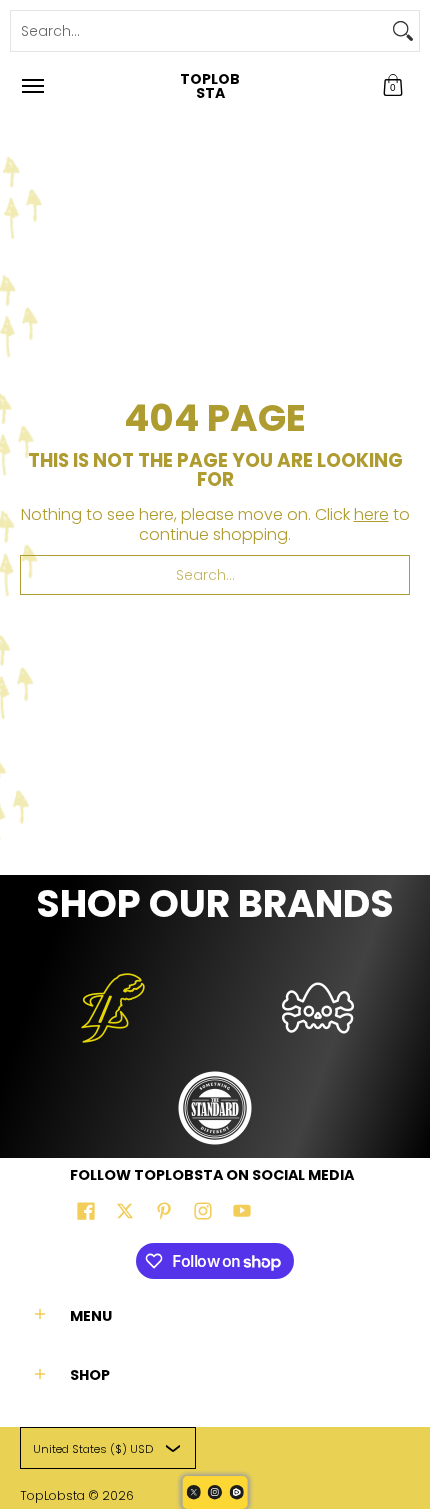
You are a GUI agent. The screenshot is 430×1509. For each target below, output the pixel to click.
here (371, 514)
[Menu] (32, 86)
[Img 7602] (317, 1008)
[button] (393, 86)
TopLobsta (210, 86)
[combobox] (199, 31)
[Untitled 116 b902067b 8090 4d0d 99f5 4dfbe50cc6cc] (112, 1008)
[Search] (403, 31)
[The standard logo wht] (215, 1108)
